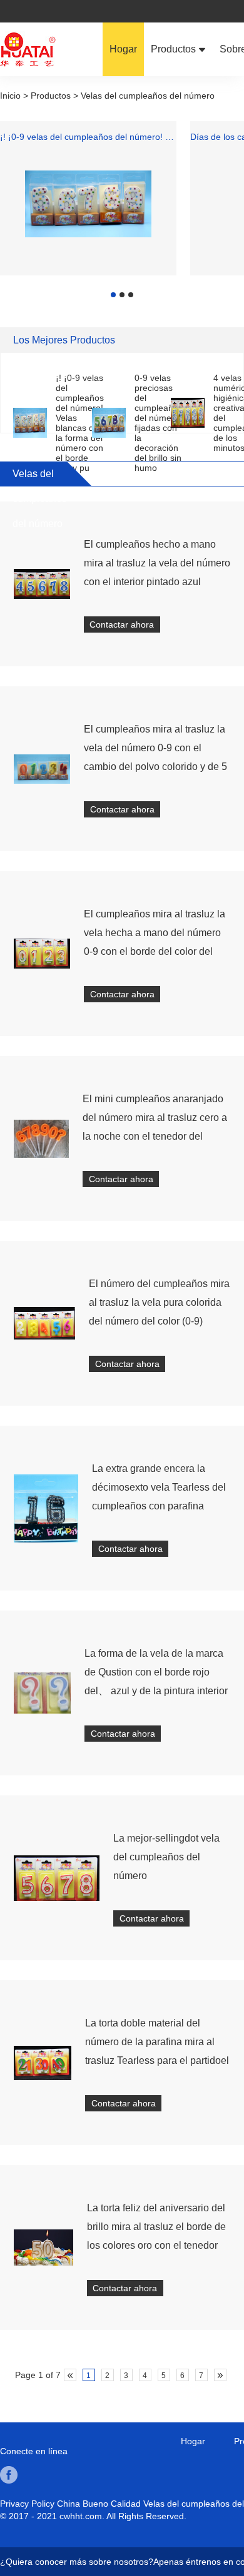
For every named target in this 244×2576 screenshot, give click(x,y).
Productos (175, 49)
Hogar (123, 49)
